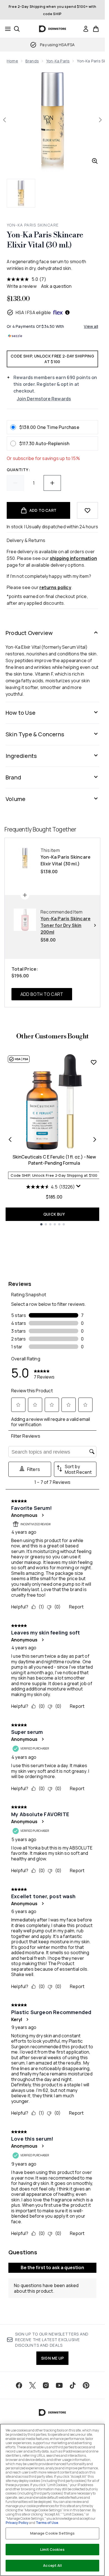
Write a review (22, 286)
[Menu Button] (6, 29)
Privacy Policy (17, 2523)
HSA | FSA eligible (33, 312)
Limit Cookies (52, 2549)
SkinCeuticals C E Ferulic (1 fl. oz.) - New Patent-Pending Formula (54, 1160)
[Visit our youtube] (59, 2385)
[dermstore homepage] (52, 29)
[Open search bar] (17, 29)
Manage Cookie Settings (53, 2533)
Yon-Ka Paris (58, 61)
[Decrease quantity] (15, 483)
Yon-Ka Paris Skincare (33, 225)
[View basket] (96, 29)
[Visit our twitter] (32, 2385)
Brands (32, 61)
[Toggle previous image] (4, 120)
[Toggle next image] (100, 120)
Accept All (52, 2565)
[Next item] (95, 1139)
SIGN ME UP (52, 2358)
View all (91, 326)
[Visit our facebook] (19, 2385)
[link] (86, 29)
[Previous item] (10, 1139)
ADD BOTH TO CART (42, 994)
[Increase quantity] (52, 483)
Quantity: (18, 470)
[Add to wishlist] (87, 510)
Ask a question (56, 286)
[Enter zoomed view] (95, 161)
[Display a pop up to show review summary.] (79, 1187)
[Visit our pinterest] (86, 2385)
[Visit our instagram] (46, 2385)
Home (12, 61)
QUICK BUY (54, 1214)
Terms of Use (47, 2523)
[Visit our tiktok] (73, 2385)
